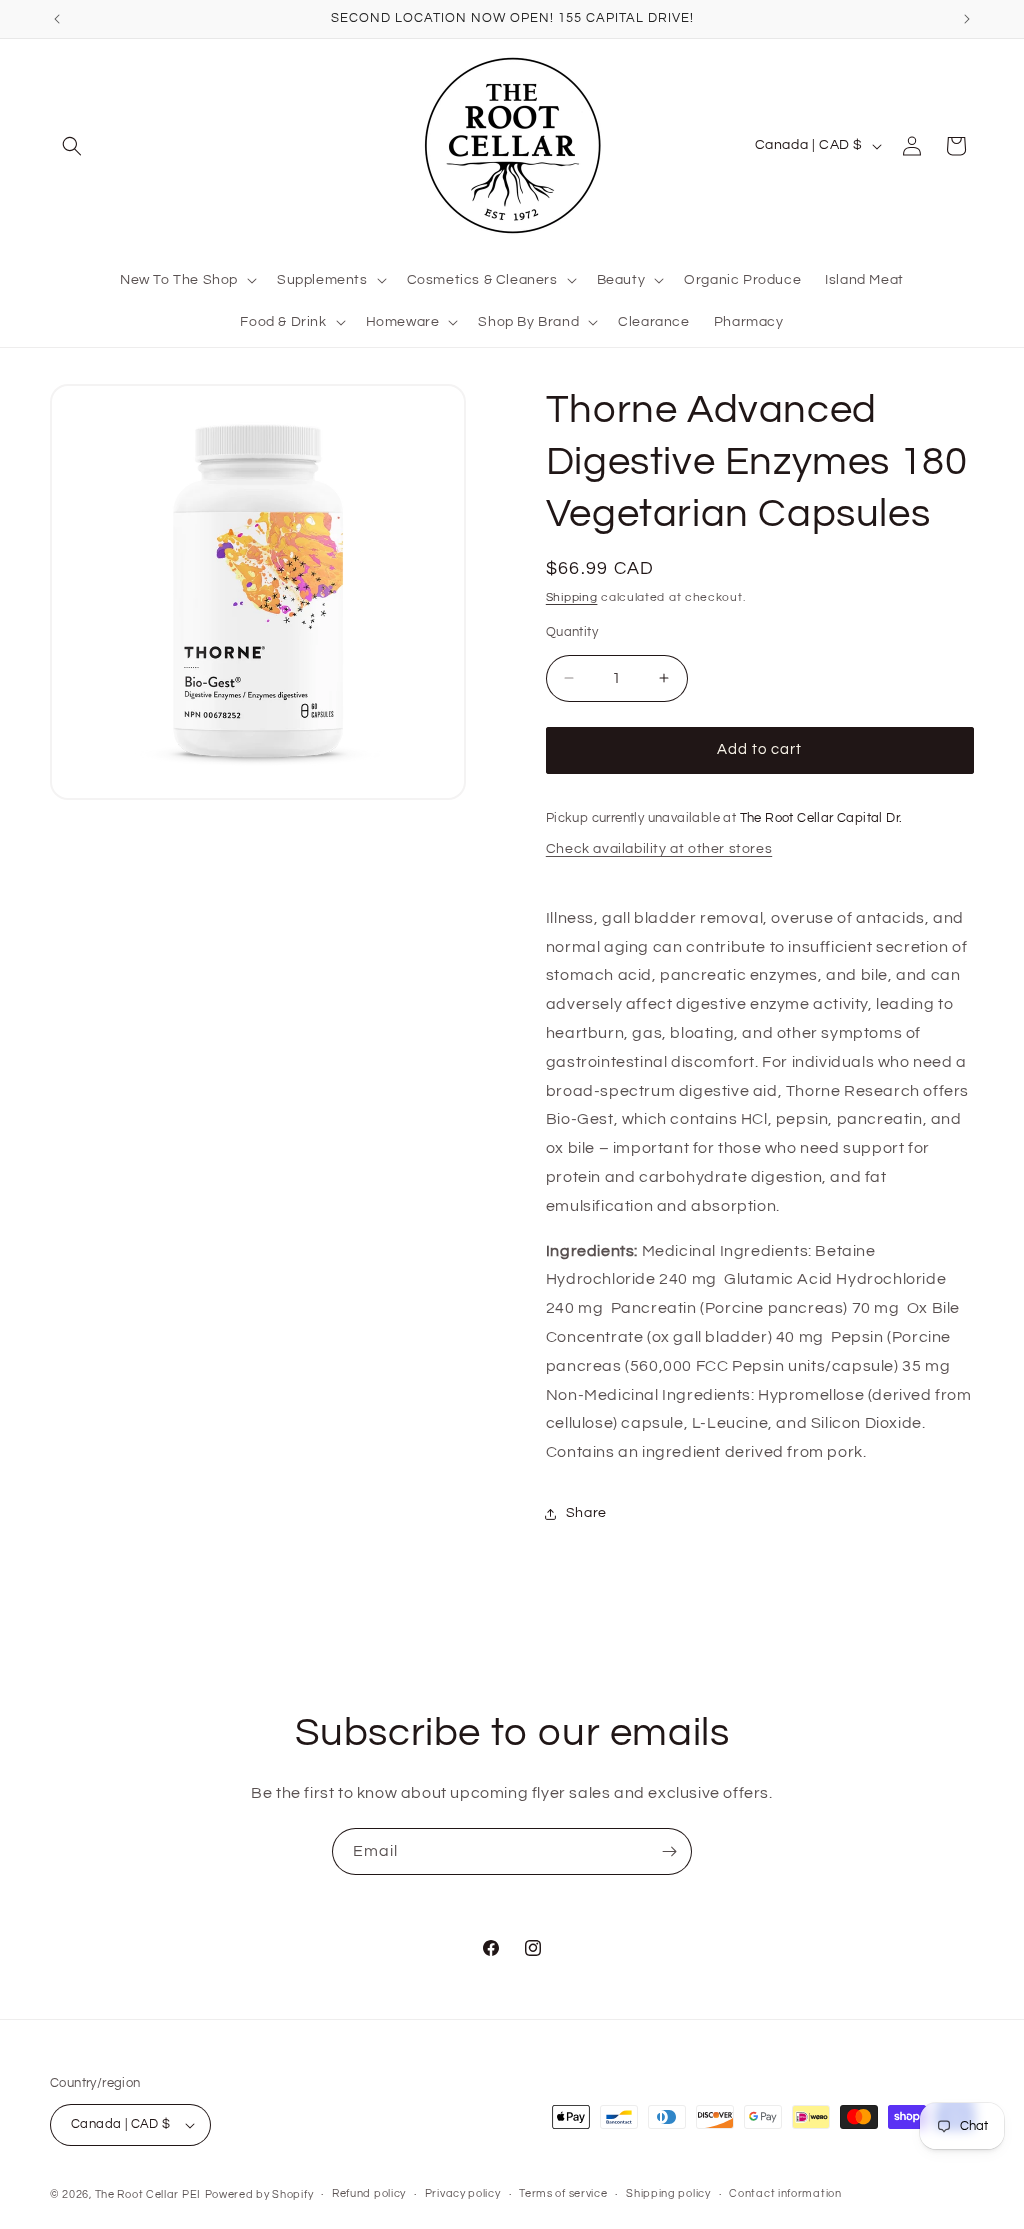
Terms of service (563, 2193)
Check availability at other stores (659, 849)
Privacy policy (463, 2193)
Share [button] (586, 1513)
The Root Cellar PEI (148, 2194)
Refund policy (369, 2193)
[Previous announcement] (57, 19)
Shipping (572, 597)
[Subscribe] (669, 1851)
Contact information (785, 2193)
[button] (72, 146)
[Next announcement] (967, 19)
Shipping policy (668, 2193)
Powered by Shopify (259, 2194)
